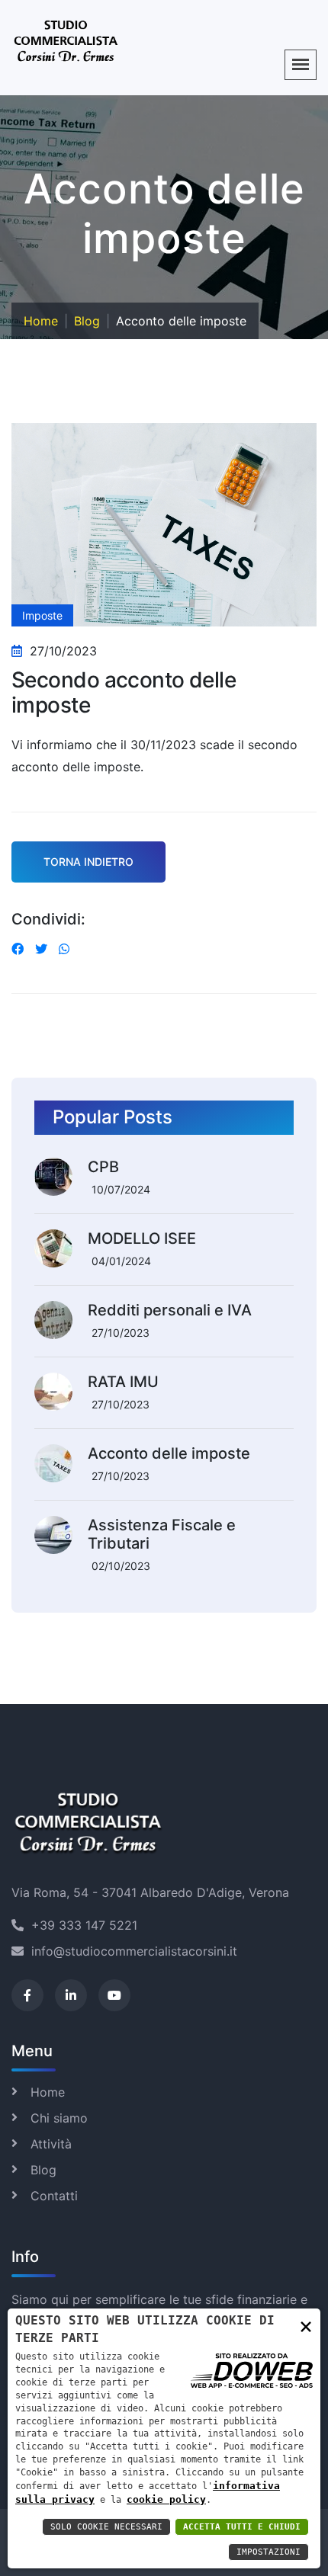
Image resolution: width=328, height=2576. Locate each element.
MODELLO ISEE (142, 1238)
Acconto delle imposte (169, 1453)
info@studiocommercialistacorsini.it (134, 1951)
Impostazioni (269, 2552)
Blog (87, 321)
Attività (51, 2144)
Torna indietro (88, 862)
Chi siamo (59, 2118)
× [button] (306, 2326)
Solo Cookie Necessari (106, 2527)
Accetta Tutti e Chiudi (242, 2527)
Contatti (54, 2196)
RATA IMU (123, 1382)
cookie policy (166, 2499)
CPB (103, 1167)
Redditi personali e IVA (170, 1310)
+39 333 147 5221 (84, 1925)
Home (41, 321)
